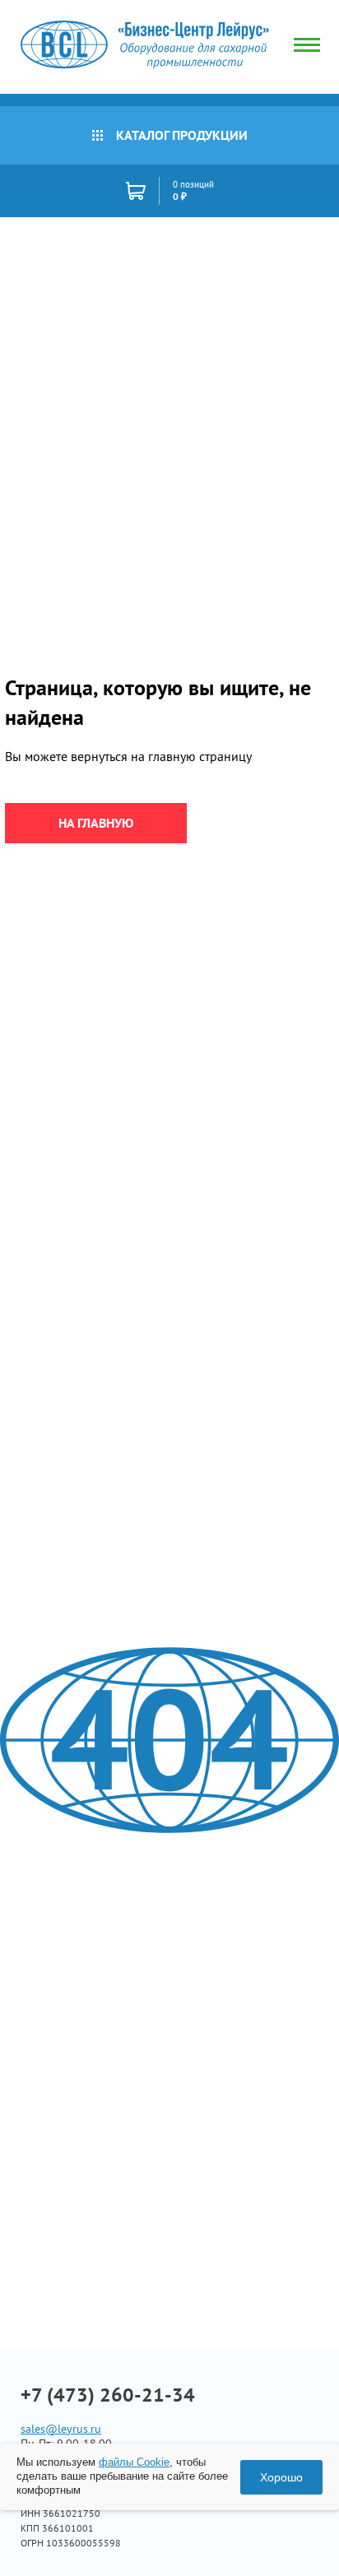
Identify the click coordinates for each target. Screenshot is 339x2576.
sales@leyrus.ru (61, 2429)
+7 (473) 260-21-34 (108, 2395)
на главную (96, 823)
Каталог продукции (182, 135)
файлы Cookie (134, 2462)
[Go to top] (294, 2539)
